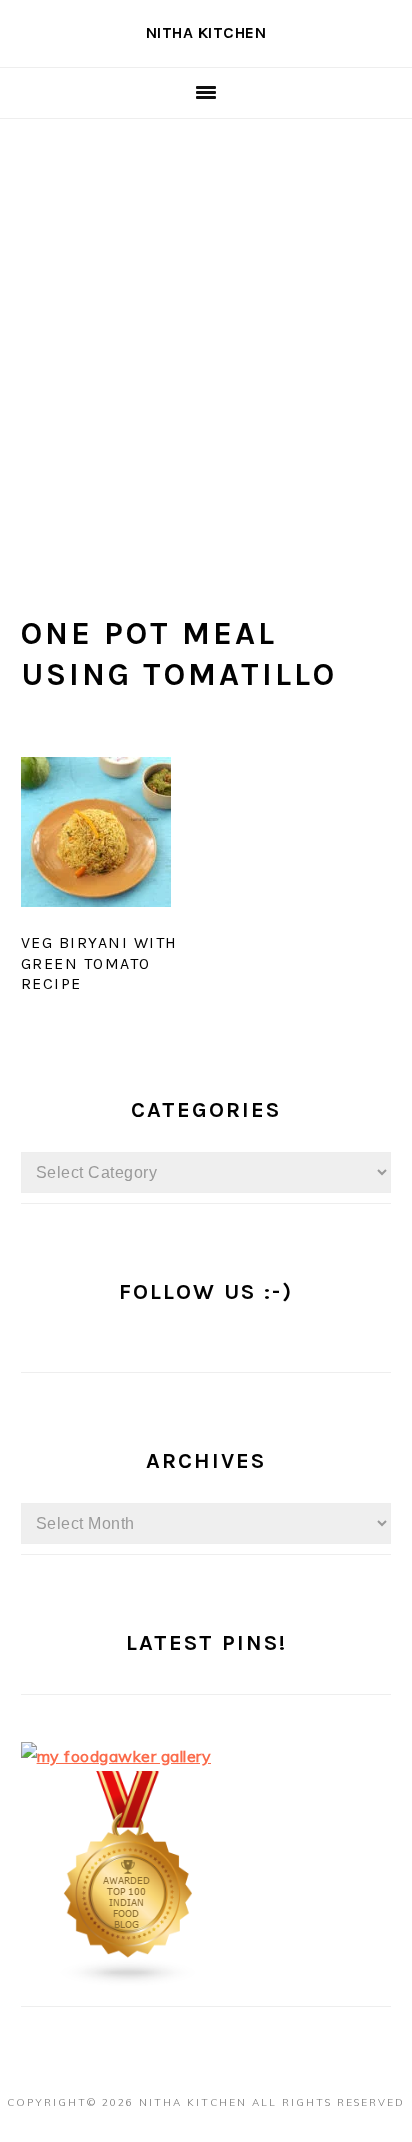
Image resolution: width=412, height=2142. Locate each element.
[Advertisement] (206, 335)
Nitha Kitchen (206, 32)
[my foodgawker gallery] (116, 1756)
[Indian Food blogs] (129, 1981)
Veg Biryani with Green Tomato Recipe (99, 963)
